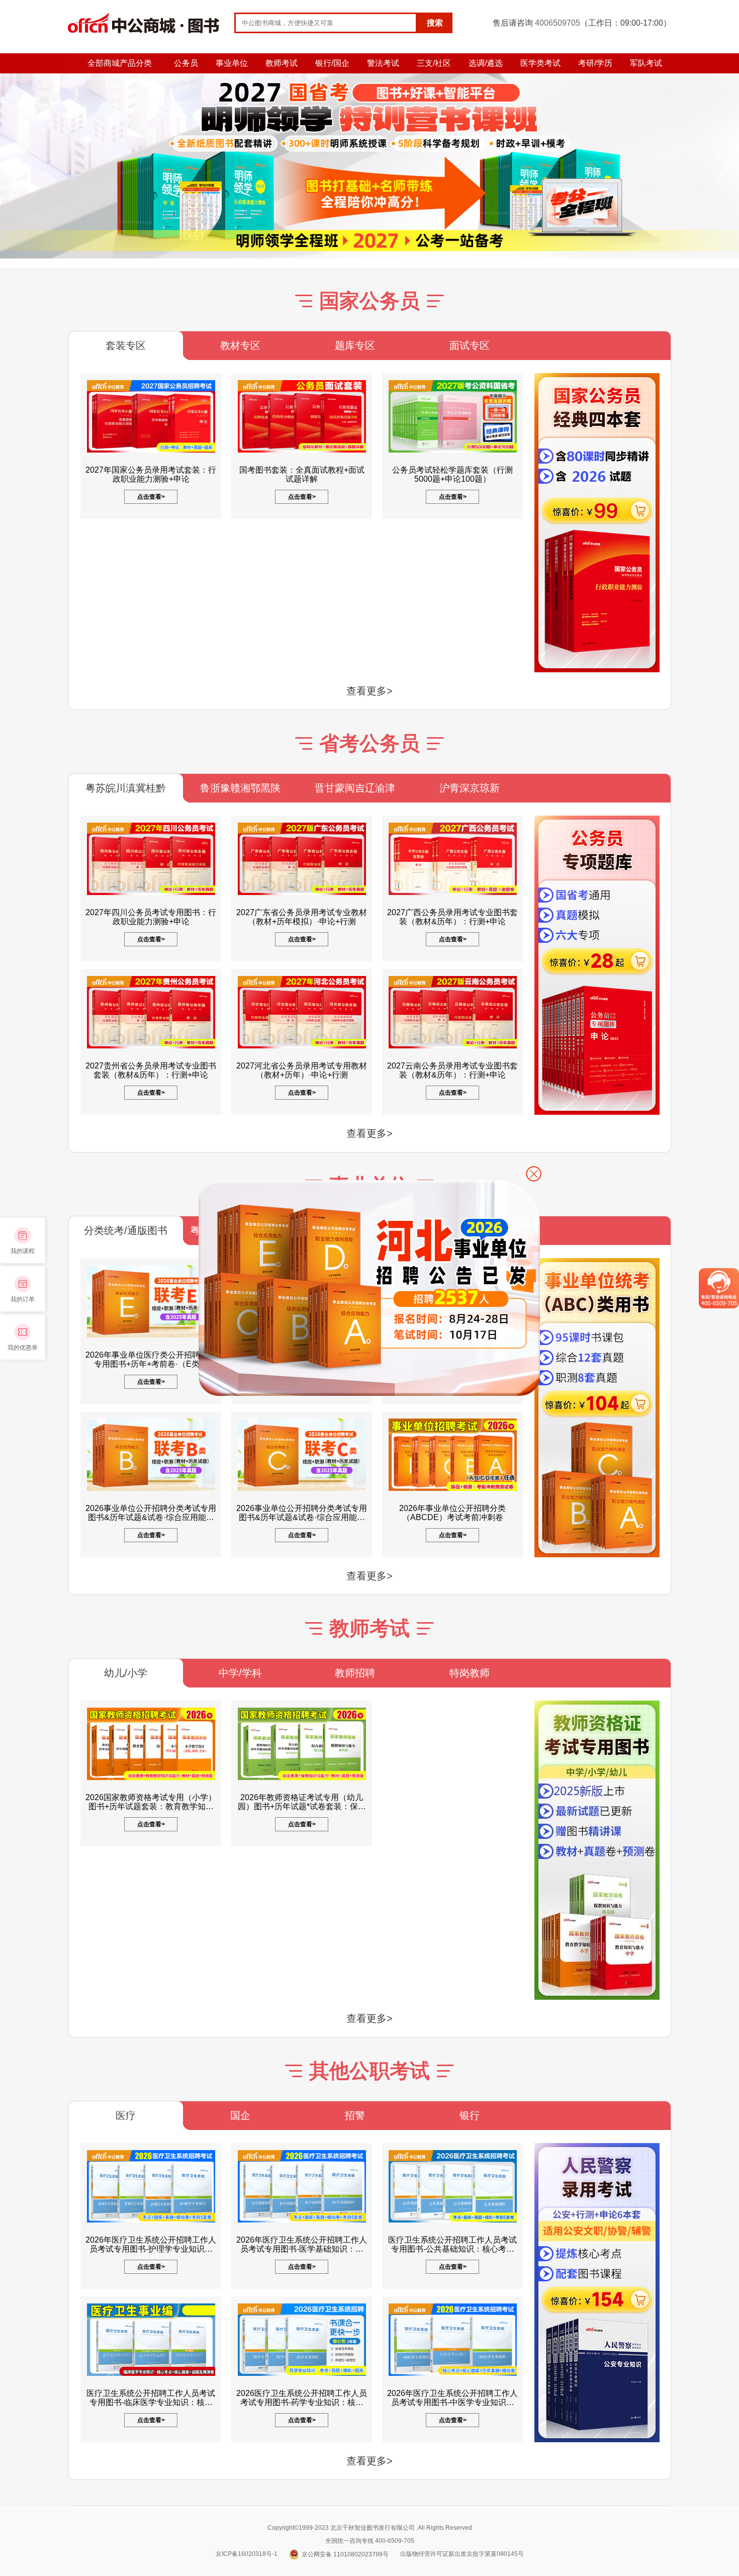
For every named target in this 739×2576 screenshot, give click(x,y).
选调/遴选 (486, 63)
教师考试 (282, 63)
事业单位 (232, 63)
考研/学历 (595, 63)
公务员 (186, 63)
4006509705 (558, 23)
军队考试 (646, 63)
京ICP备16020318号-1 (247, 2554)
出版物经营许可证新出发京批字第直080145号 (462, 2554)
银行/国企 (332, 63)
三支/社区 (434, 63)
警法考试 (383, 63)
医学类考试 (540, 63)
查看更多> (369, 691)
